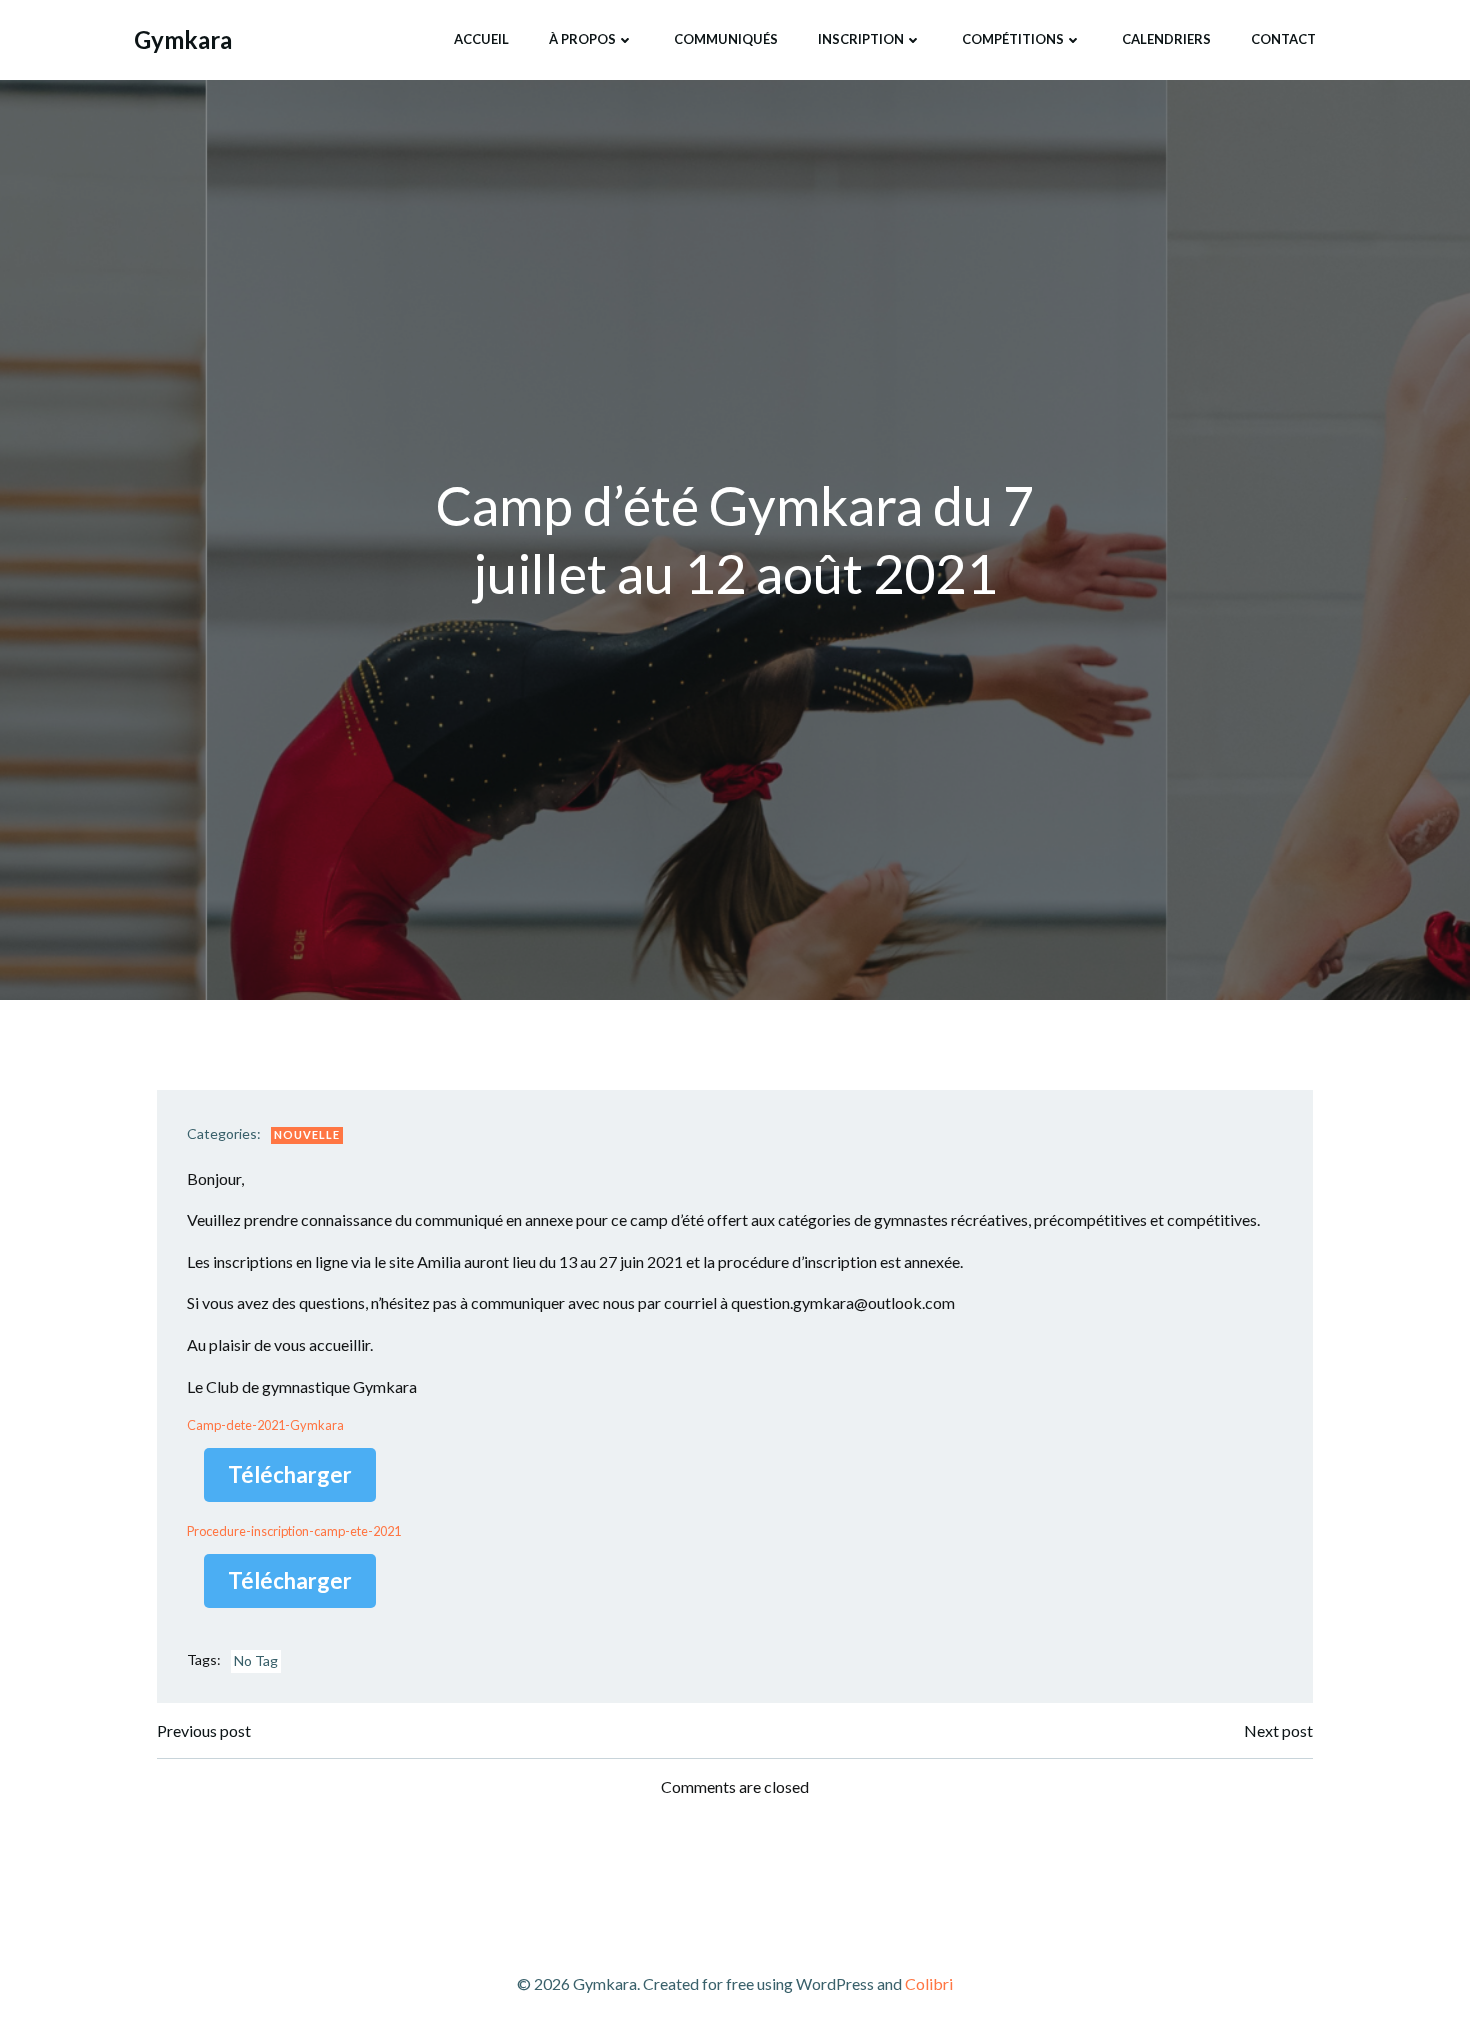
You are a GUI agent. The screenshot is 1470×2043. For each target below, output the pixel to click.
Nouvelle (307, 1134)
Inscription (861, 39)
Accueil (481, 39)
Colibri (929, 1983)
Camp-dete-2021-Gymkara (265, 1425)
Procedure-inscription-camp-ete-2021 (294, 1531)
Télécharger (290, 1474)
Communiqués (726, 39)
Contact (1283, 39)
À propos (582, 39)
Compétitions (1013, 39)
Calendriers (1166, 39)
